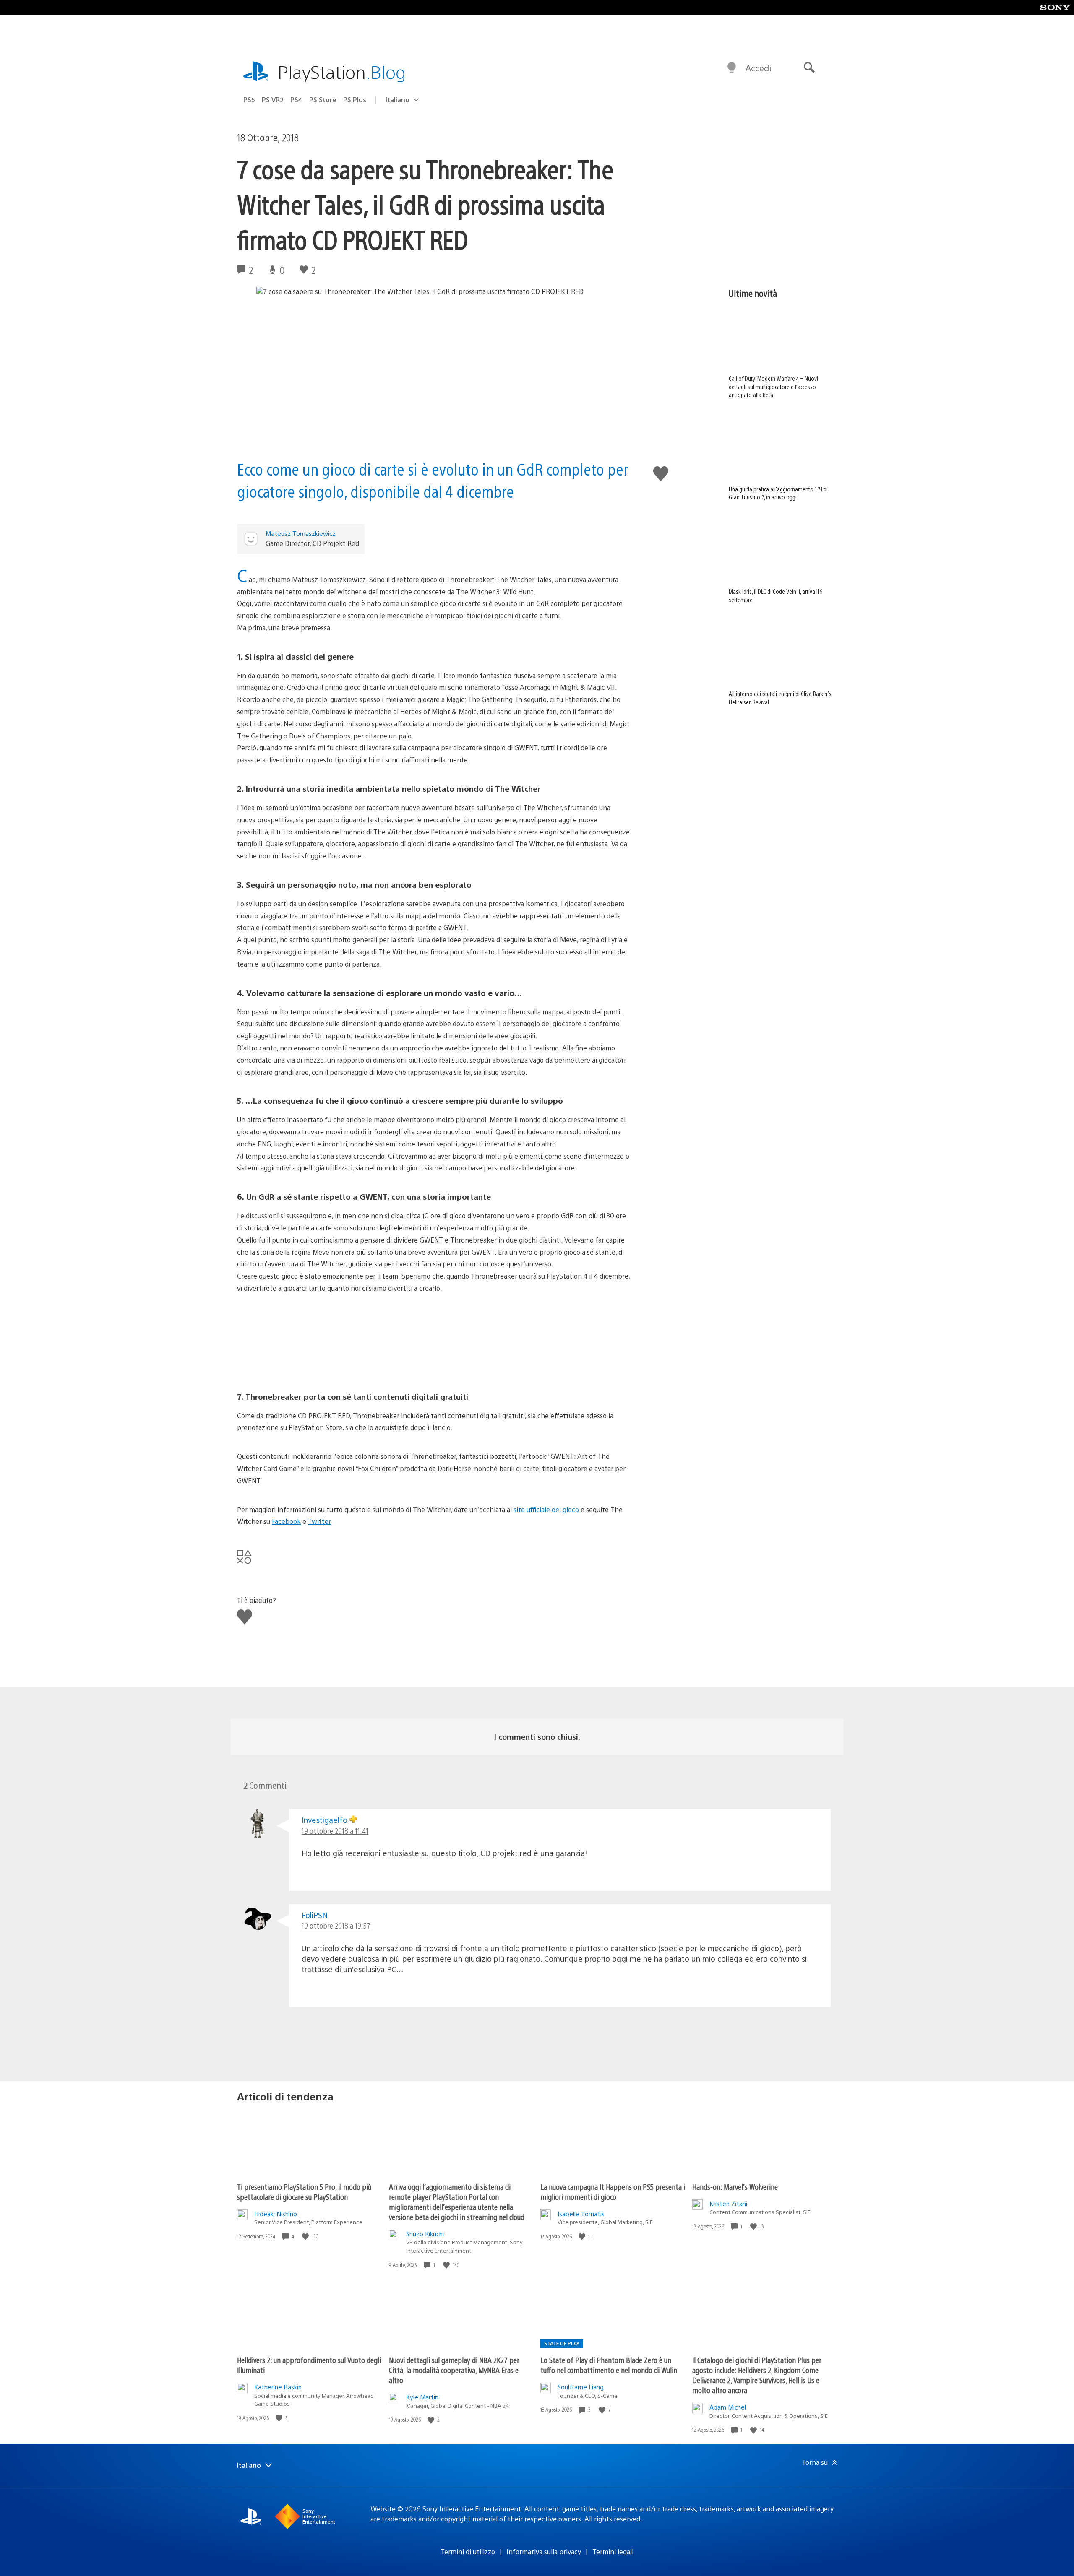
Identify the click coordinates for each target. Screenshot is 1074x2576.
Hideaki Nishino (276, 2213)
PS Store (323, 100)
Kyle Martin (422, 2397)
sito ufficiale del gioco (546, 1509)
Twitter (319, 1521)
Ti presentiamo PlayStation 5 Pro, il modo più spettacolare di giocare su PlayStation (304, 2192)
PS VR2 (273, 100)
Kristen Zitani (728, 2203)
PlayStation (342, 71)
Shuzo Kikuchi (425, 2234)
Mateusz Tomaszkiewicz (301, 533)
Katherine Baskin (278, 2387)
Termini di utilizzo (468, 2551)
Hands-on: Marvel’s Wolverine (735, 2187)
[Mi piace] (306, 2237)
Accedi (758, 68)
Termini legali (613, 2551)
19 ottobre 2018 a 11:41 (335, 1831)
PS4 (296, 100)
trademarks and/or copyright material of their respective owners (481, 2519)
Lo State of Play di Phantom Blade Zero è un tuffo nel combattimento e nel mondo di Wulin (609, 2365)
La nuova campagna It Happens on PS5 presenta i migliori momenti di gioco (613, 2192)
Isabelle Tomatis (581, 2213)
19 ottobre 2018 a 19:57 (336, 1925)
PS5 (249, 100)
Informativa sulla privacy (544, 2551)
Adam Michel (728, 2407)
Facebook (286, 1521)
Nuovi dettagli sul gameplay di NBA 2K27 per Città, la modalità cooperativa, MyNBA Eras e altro (454, 2370)
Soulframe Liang (581, 2387)
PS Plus (355, 100)
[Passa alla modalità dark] (732, 68)
